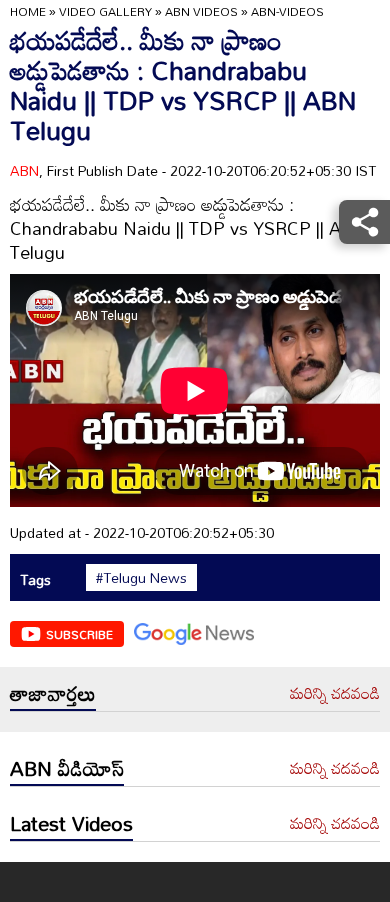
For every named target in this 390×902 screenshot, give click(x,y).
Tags (35, 579)
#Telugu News (141, 578)
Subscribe (79, 634)
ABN (24, 170)
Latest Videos (71, 823)
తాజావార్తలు (53, 693)
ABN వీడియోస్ (67, 768)
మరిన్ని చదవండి (335, 694)
